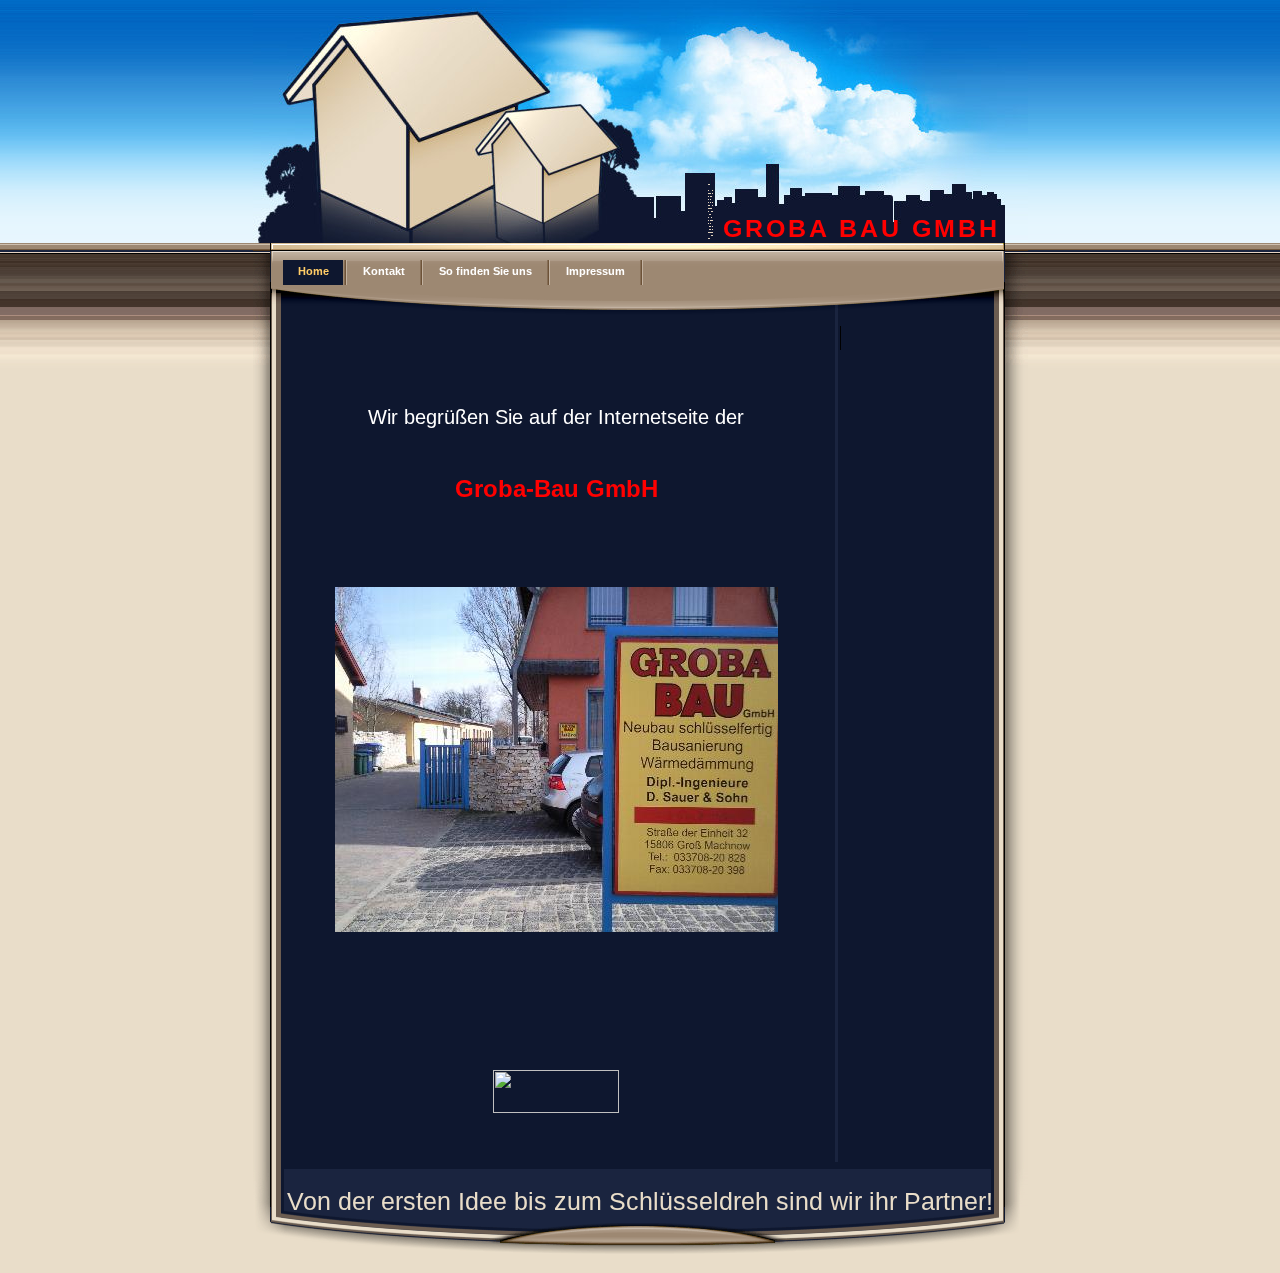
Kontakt (384, 271)
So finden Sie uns (485, 271)
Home (313, 271)
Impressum (595, 271)
